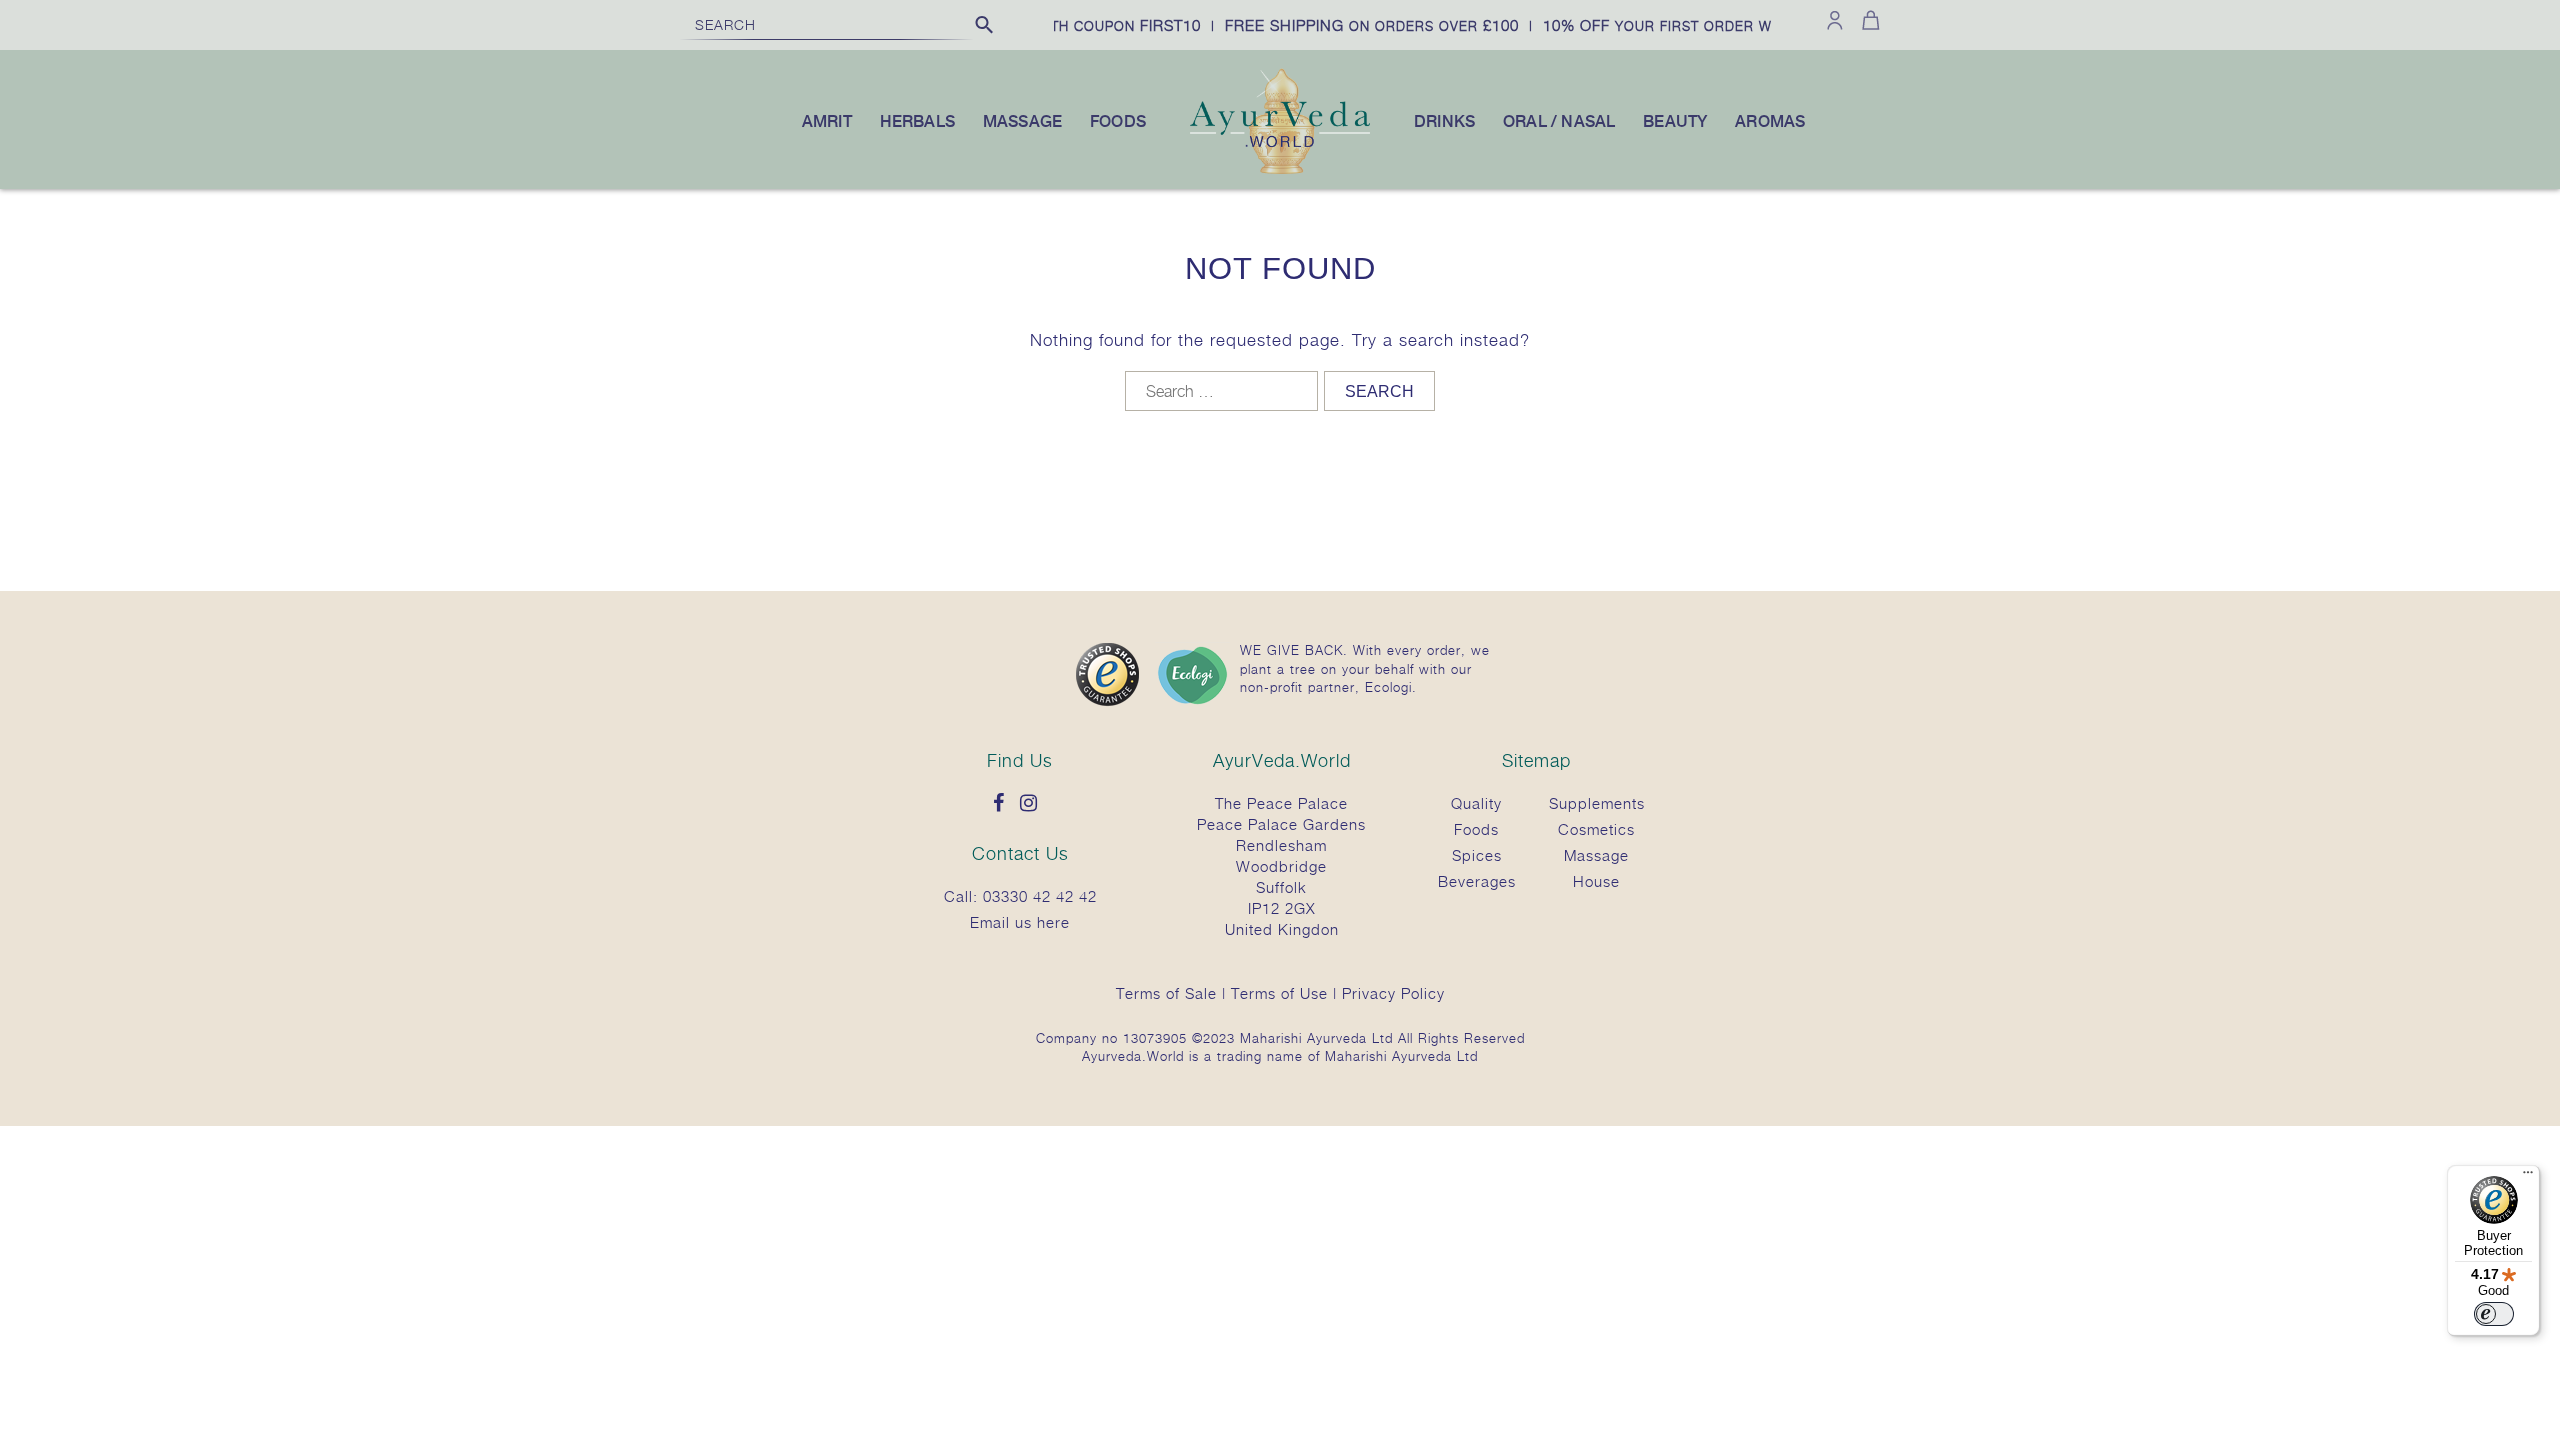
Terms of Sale (1166, 993)
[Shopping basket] (1867, 20)
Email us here (1020, 922)
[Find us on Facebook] (1004, 804)
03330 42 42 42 (1040, 896)
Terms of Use (1279, 993)
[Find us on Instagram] (1034, 804)
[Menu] (2528, 1177)
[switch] (2494, 1314)
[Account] (1835, 20)
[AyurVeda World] (1280, 170)
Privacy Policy (1393, 993)
